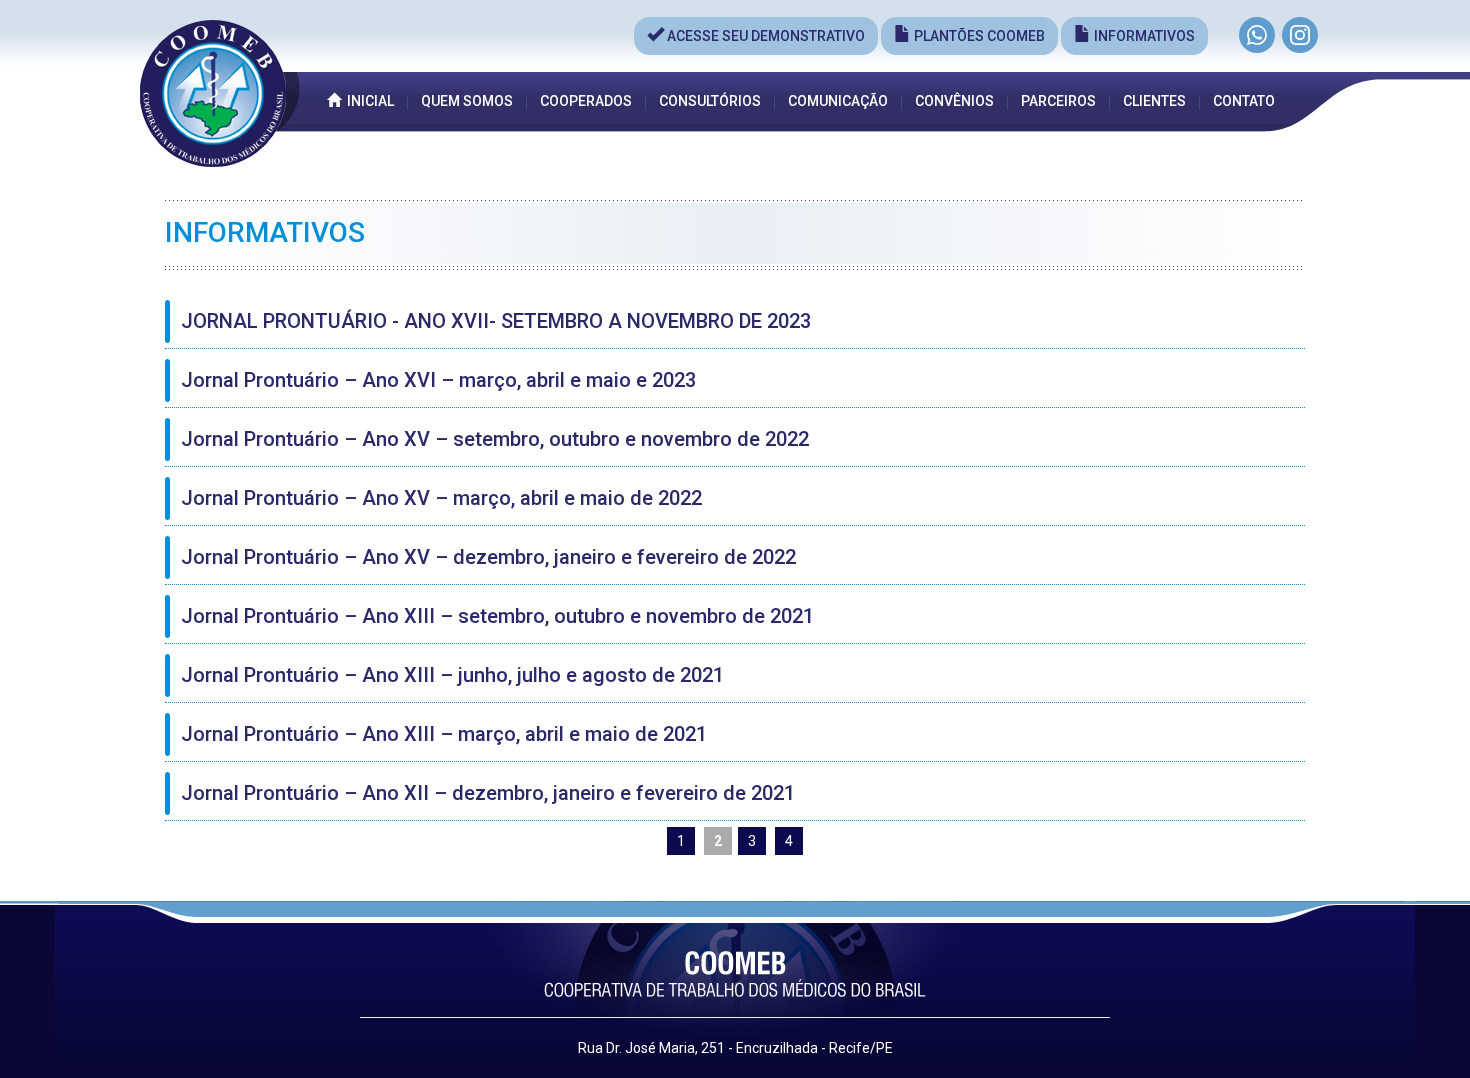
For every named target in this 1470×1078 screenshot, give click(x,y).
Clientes (1154, 101)
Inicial (367, 101)
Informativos (1143, 36)
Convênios (954, 101)
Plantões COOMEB (978, 36)
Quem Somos (467, 101)
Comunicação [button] (838, 101)
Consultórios (710, 101)
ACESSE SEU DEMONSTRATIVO (764, 36)
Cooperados (586, 101)
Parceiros (1058, 101)
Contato (1244, 101)
